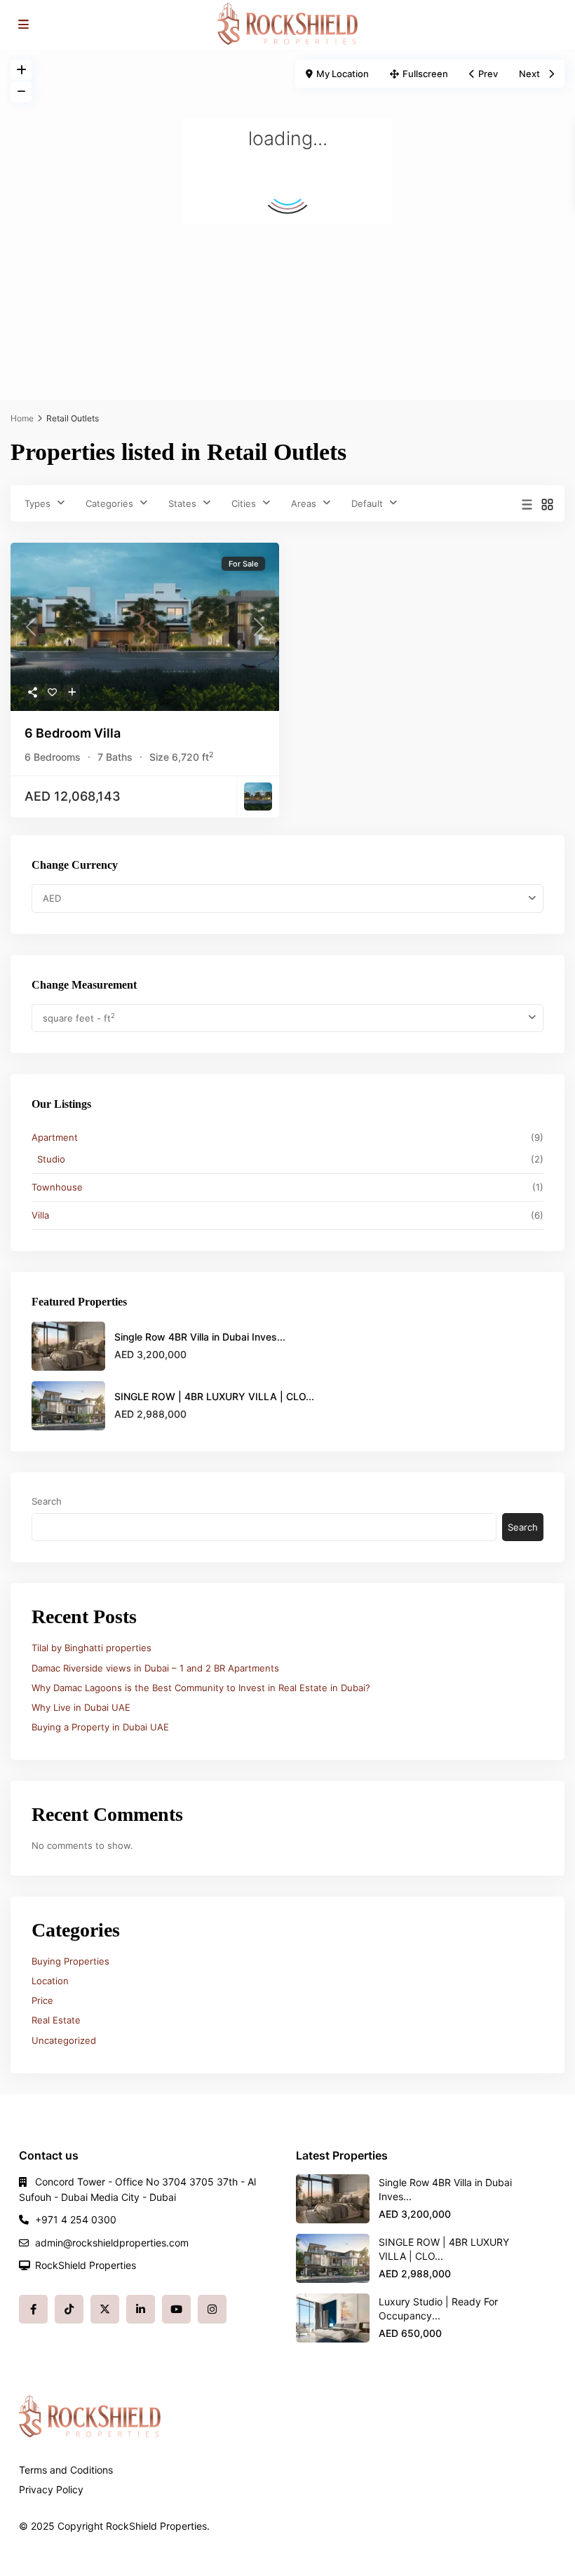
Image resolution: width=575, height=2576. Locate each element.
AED (52, 898)
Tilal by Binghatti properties (92, 1648)
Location (50, 1981)
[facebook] (33, 2309)
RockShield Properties (86, 2265)
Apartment (55, 1137)
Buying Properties (70, 1961)
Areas (304, 503)
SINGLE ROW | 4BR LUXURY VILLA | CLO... (214, 1396)
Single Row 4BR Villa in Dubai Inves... (200, 1337)
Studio (51, 1159)
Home (22, 418)
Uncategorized (64, 2040)
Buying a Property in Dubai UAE (100, 1727)
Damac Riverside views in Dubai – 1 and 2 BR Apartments (155, 1668)
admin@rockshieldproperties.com (112, 2243)
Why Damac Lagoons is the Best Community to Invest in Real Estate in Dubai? (201, 1688)
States (182, 503)
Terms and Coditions (66, 2470)
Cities (244, 503)
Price (42, 2000)
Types (38, 503)
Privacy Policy (51, 2489)
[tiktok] (69, 2309)
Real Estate (56, 2020)
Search (47, 1501)
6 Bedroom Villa (73, 733)
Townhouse (57, 1187)
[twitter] (105, 2309)
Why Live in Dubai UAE (81, 1707)
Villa (40, 1215)
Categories (109, 503)
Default (367, 503)
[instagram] (212, 2309)
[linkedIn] (141, 2309)
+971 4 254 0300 (76, 2219)
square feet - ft (79, 1018)
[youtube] (176, 2309)
